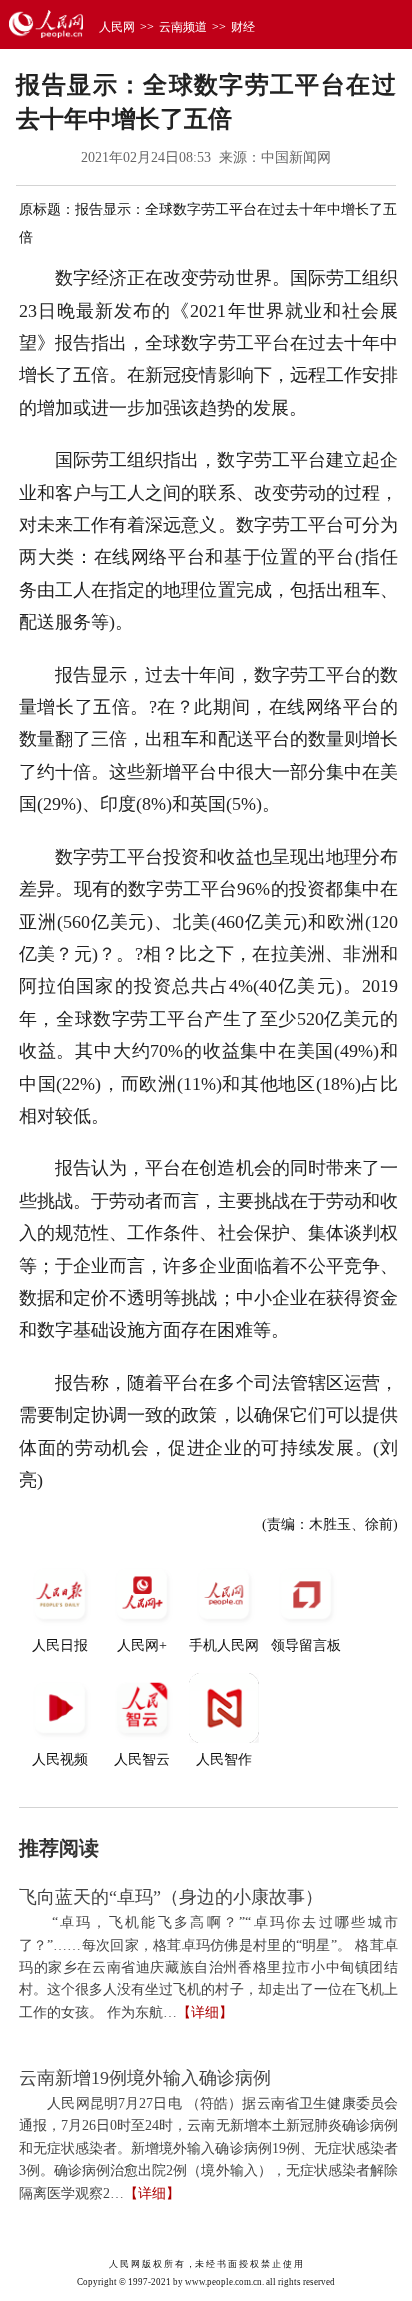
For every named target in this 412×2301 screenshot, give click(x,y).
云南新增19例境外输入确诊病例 (145, 2078)
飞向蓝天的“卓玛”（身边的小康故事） (171, 1897)
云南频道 (183, 27)
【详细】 (205, 2012)
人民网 (117, 27)
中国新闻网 (296, 157)
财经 (243, 27)
